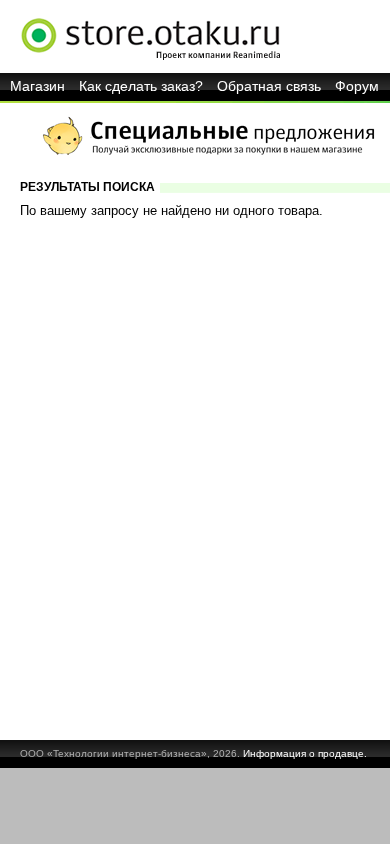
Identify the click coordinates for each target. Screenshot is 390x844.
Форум (357, 86)
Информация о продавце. (305, 753)
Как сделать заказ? (141, 86)
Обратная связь (269, 86)
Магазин (37, 86)
